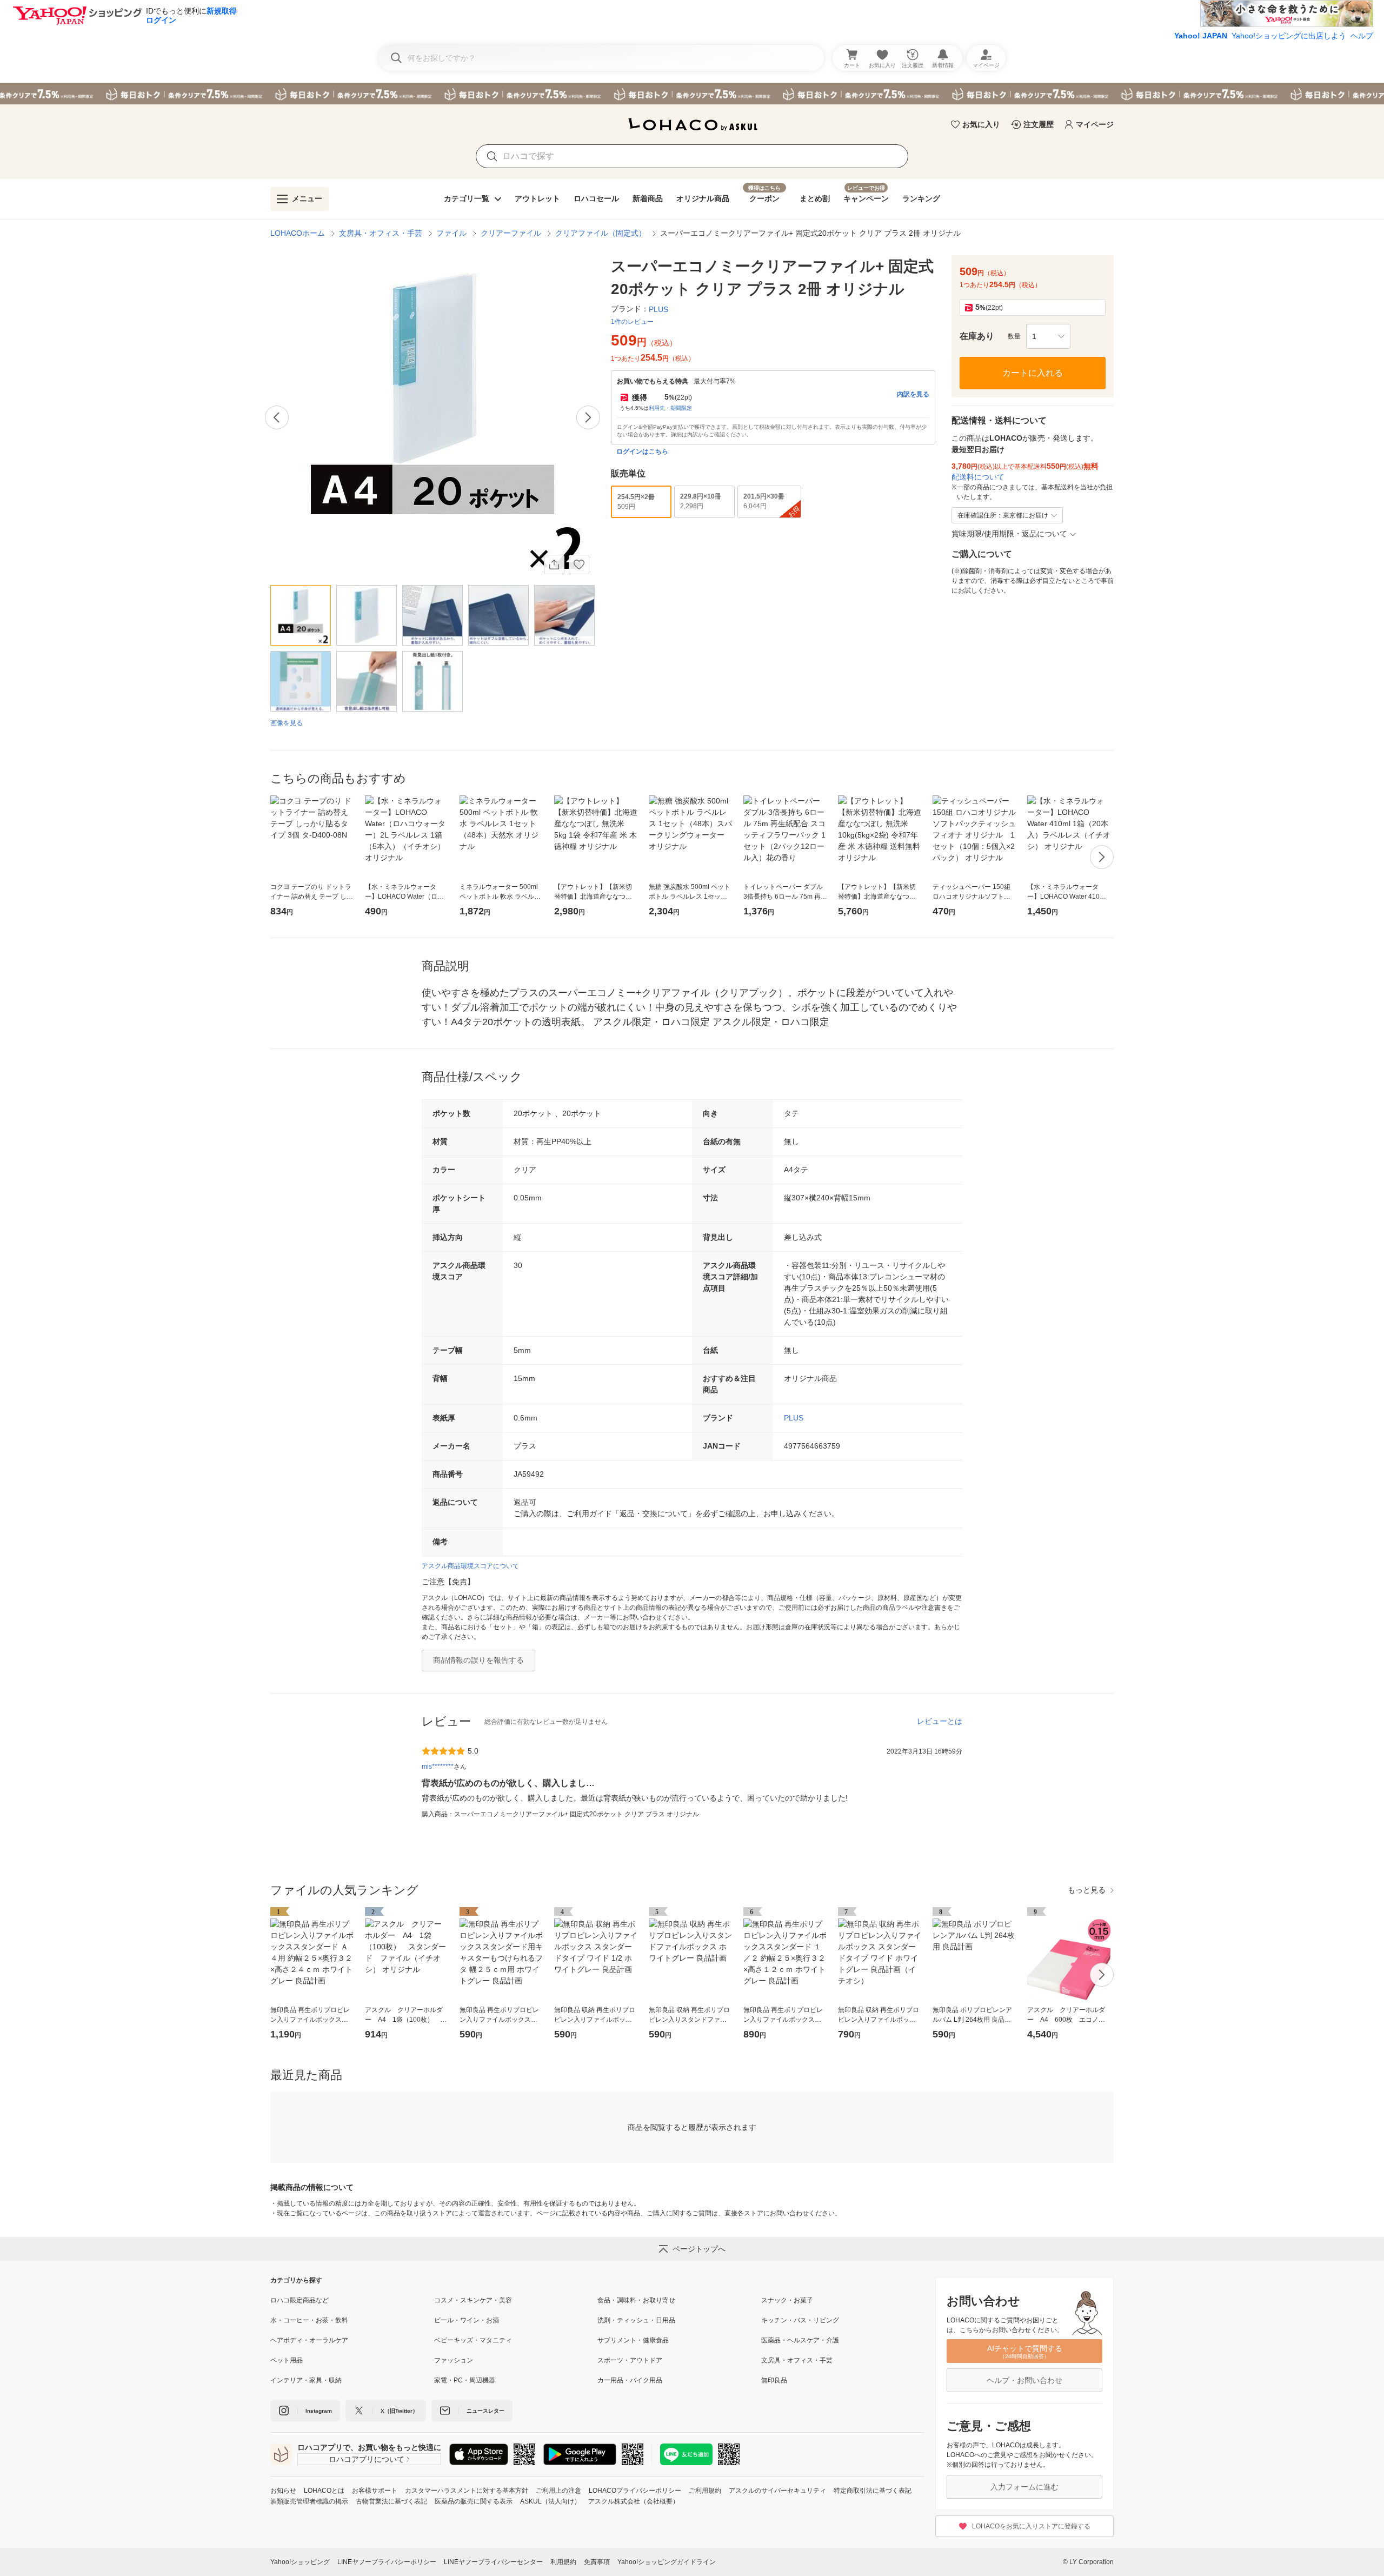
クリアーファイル (511, 233)
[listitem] (352, 2300)
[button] (1048, 336)
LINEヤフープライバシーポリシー (387, 2562)
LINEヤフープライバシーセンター (493, 2562)
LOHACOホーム (298, 233)
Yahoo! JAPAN (1201, 36)
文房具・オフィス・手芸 (381, 233)
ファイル (451, 233)
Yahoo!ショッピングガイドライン (667, 2562)
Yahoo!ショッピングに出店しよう (1289, 36)
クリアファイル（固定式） (601, 233)
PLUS (794, 1418)
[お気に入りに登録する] (579, 565)
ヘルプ (1362, 36)
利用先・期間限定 (670, 408)
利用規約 (563, 2562)
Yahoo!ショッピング (300, 2562)
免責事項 (597, 2562)
